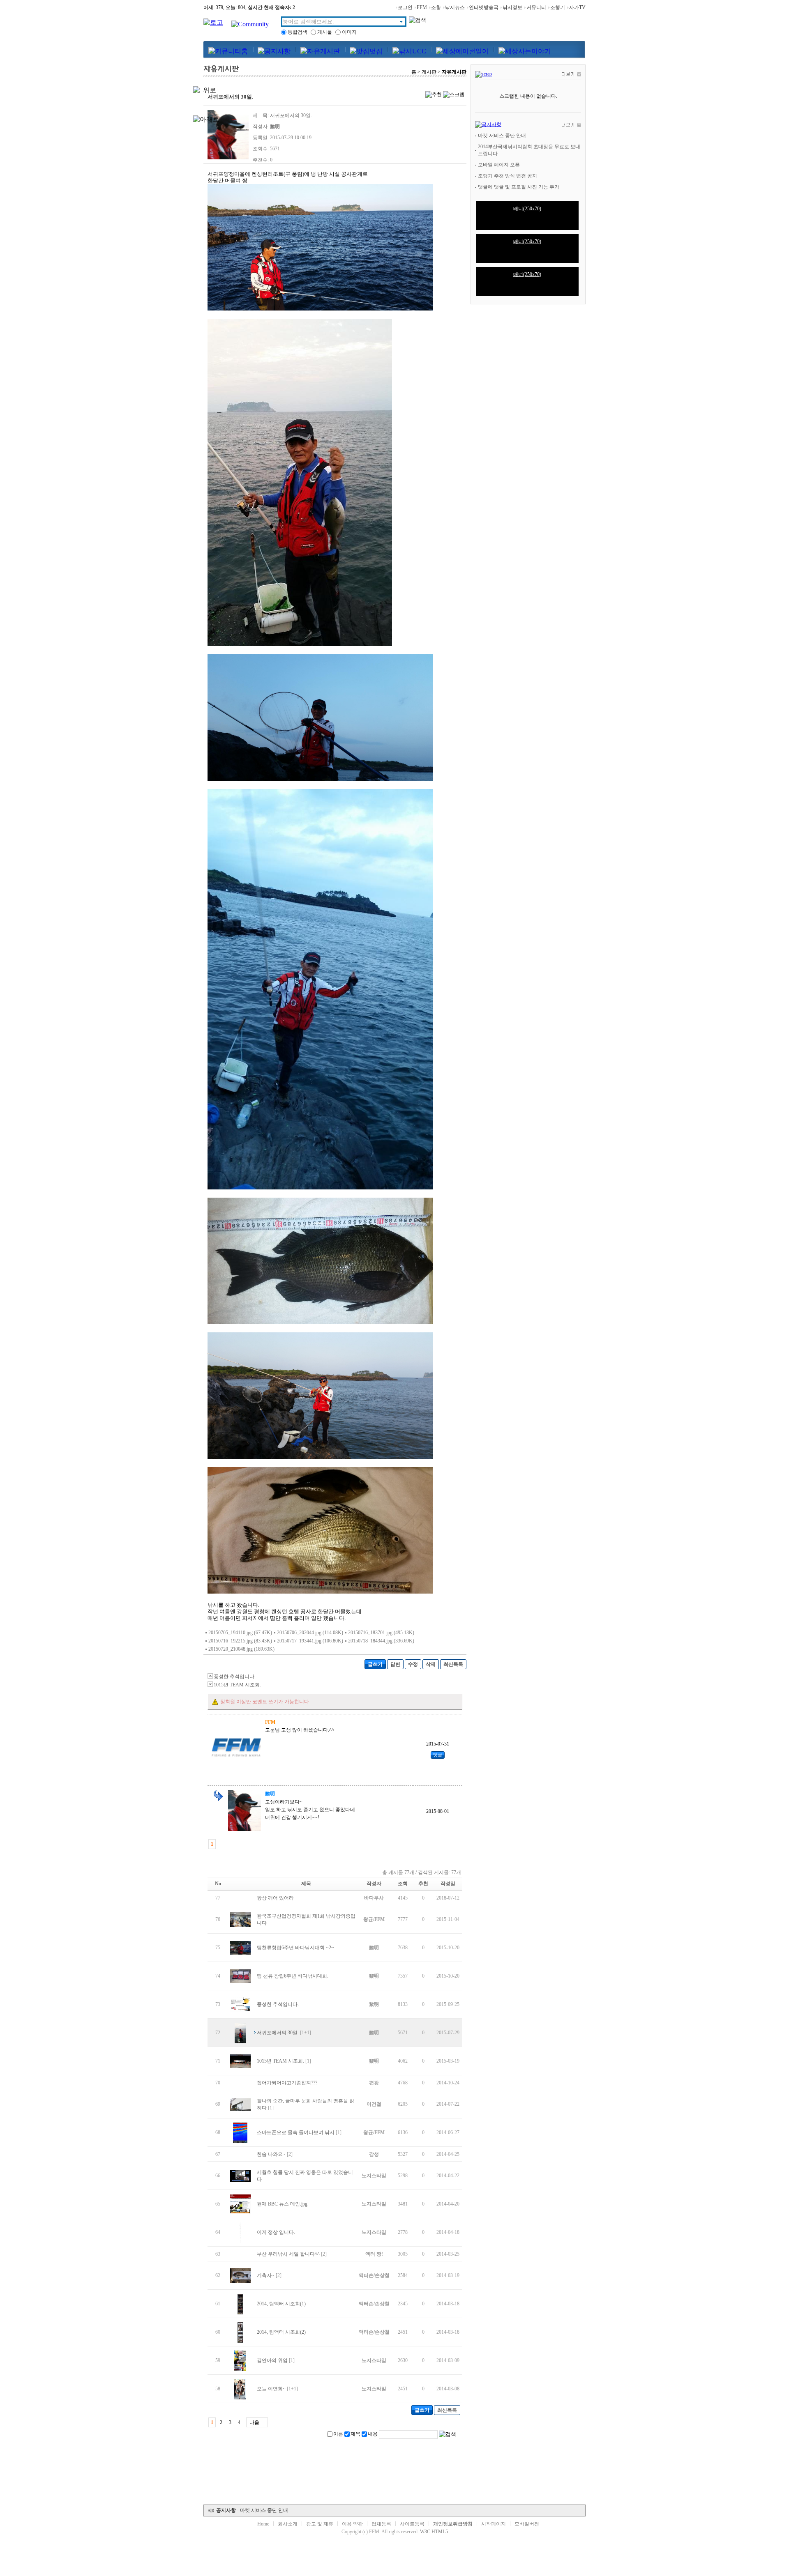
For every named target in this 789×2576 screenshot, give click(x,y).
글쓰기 (375, 1664)
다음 (254, 2422)
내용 (373, 2434)
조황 (436, 7)
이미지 (349, 32)
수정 (413, 1664)
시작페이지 (494, 2524)
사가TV (577, 7)
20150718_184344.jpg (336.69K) (381, 1641)
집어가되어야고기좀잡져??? (287, 2083)
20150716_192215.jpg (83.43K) (240, 1641)
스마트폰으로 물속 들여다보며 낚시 (296, 2132)
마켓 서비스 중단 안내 (502, 136)
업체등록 (381, 2524)
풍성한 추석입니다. (235, 1677)
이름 (338, 2434)
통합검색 (298, 32)
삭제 (431, 1664)
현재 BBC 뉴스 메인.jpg (282, 2204)
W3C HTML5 (434, 2532)
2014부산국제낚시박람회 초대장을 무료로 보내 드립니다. (529, 150)
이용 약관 (352, 2524)
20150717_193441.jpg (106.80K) (310, 1641)
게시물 (325, 32)
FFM (422, 7)
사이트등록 (412, 2524)
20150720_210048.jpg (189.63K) (241, 1649)
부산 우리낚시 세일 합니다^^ (288, 2254)
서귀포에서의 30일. (278, 2033)
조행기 (558, 7)
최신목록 (453, 1664)
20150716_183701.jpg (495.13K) (381, 1633)
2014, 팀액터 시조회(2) (281, 2332)
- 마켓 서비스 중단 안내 (252, 2510)
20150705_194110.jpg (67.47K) (240, 1633)
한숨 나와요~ (271, 2154)
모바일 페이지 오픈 (499, 165)
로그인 (405, 7)
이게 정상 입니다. (276, 2232)
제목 (355, 2434)
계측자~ (266, 2275)
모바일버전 (527, 2524)
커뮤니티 (536, 7)
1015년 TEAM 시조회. (237, 1685)
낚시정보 (512, 7)
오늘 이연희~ (271, 2389)
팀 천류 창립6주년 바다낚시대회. (293, 1976)
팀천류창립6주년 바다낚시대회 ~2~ (295, 1948)
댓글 (438, 1755)
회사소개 (288, 2524)
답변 (395, 1664)
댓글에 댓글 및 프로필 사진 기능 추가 (519, 187)
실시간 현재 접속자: (271, 7)
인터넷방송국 (484, 7)
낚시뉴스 (455, 7)
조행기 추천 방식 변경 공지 (508, 176)
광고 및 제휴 (320, 2524)
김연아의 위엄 (272, 2360)
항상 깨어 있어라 (275, 1898)
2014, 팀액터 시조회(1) (281, 2304)
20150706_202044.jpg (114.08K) (310, 1633)
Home (263, 2524)
